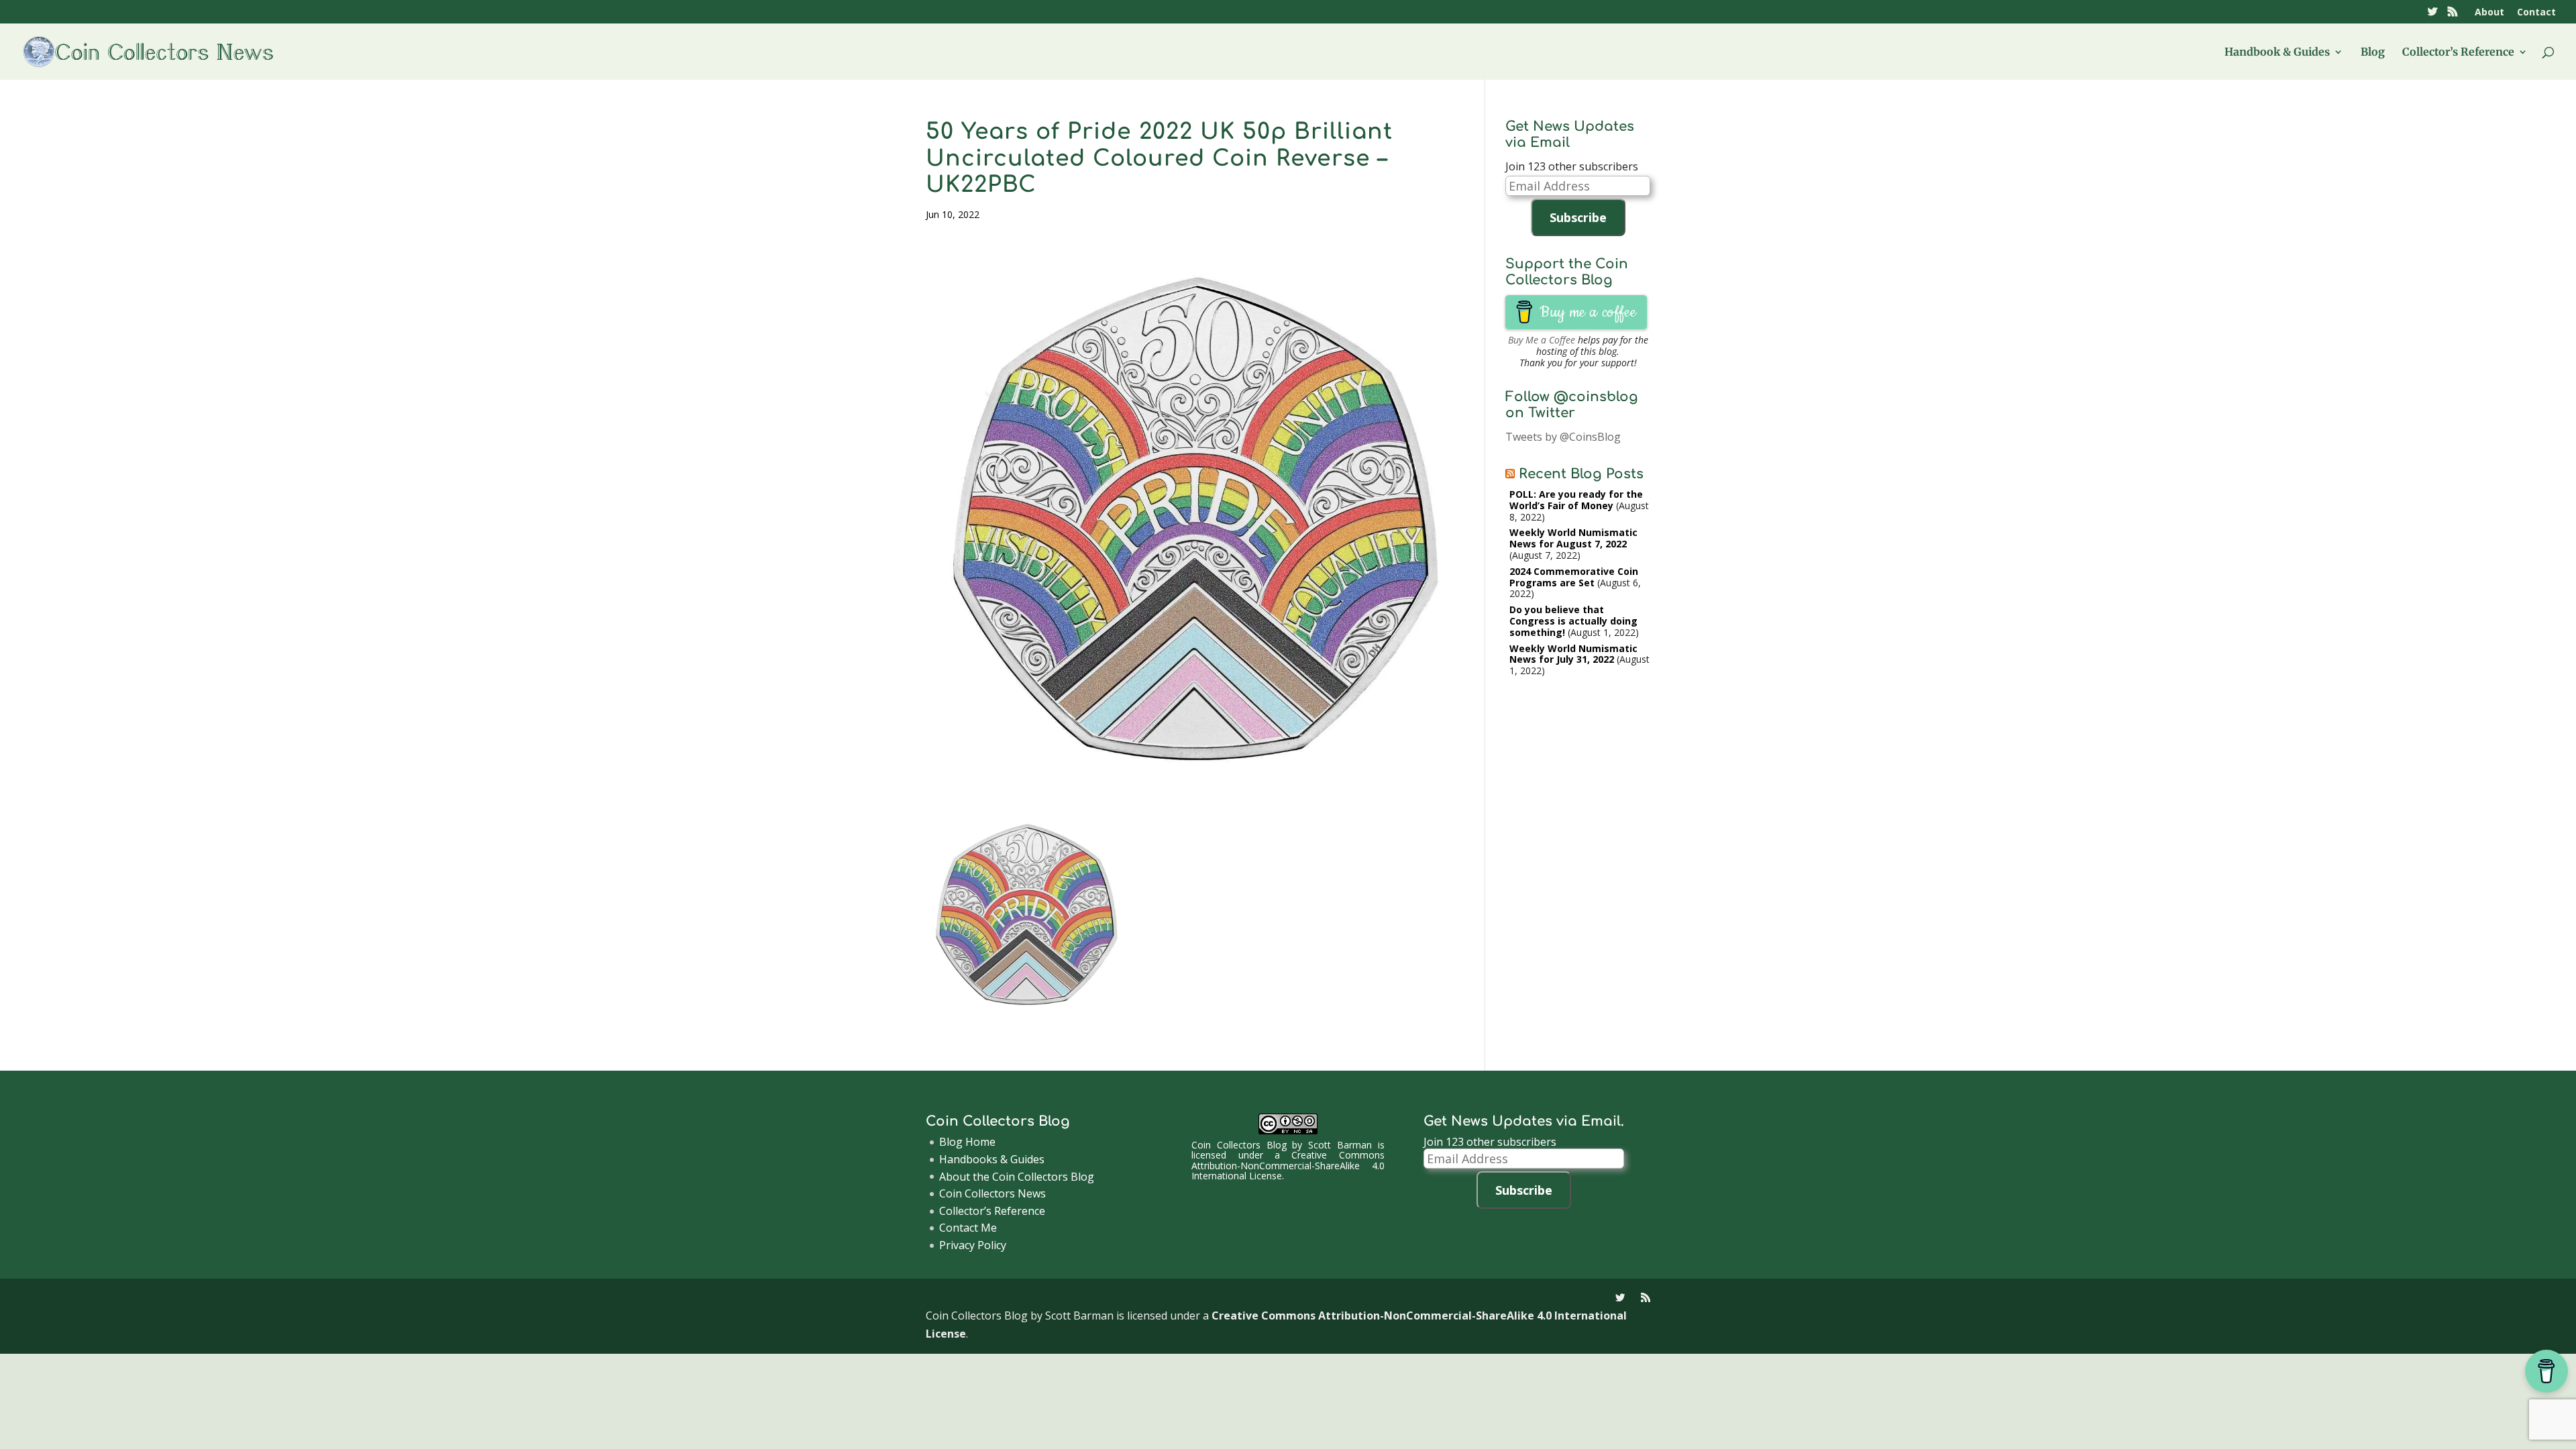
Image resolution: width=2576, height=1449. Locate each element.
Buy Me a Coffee (1542, 340)
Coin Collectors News (992, 1193)
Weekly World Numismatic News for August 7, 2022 (1573, 538)
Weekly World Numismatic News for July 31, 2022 (1573, 654)
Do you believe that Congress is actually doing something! (1573, 621)
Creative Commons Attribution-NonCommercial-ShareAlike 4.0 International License (1288, 1165)
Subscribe (1578, 217)
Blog (2373, 53)
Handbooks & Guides (992, 1159)
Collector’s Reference (2458, 53)
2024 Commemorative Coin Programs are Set (1574, 577)
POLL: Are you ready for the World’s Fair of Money (1576, 500)
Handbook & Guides (2277, 53)
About (2489, 13)
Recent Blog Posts (1581, 474)
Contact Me (968, 1228)
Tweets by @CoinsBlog (1563, 437)
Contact (2536, 13)
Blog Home (967, 1142)
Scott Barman (1340, 1145)
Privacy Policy (973, 1245)
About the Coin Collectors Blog (1017, 1177)
